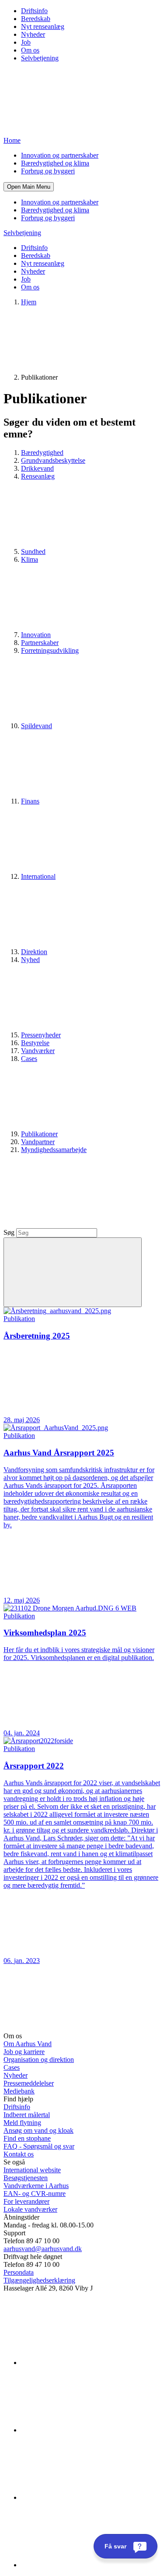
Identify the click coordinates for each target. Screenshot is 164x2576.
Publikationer (39, 1134)
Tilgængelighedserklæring (39, 2280)
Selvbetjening (40, 58)
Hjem (29, 302)
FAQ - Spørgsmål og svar (39, 2146)
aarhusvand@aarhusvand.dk (43, 2249)
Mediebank (19, 2091)
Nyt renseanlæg (43, 26)
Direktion (34, 952)
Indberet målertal (27, 2115)
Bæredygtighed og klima (55, 163)
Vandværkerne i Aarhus (36, 2186)
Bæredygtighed (42, 453)
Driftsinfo (34, 11)
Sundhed (33, 551)
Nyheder (33, 34)
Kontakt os (19, 2154)
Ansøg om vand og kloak (38, 2130)
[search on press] (73, 1272)
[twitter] (87, 2497)
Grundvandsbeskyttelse (53, 460)
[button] (29, 187)
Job (26, 42)
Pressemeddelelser (29, 2083)
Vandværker (38, 1051)
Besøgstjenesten (26, 2178)
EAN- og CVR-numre (35, 2194)
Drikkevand (37, 468)
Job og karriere (24, 2052)
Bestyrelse (35, 1043)
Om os (30, 50)
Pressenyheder (41, 1035)
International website (32, 2170)
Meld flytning (22, 2123)
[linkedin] (87, 2363)
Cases (12, 2067)
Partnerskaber (40, 643)
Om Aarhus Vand (28, 2044)
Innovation (36, 635)
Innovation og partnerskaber (60, 155)
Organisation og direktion (39, 2060)
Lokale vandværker (30, 2209)
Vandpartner (38, 1142)
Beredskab (36, 19)
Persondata (19, 2272)
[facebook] (87, 2430)
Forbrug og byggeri (48, 171)
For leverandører (26, 2201)
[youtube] (87, 2565)
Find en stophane (27, 2138)
